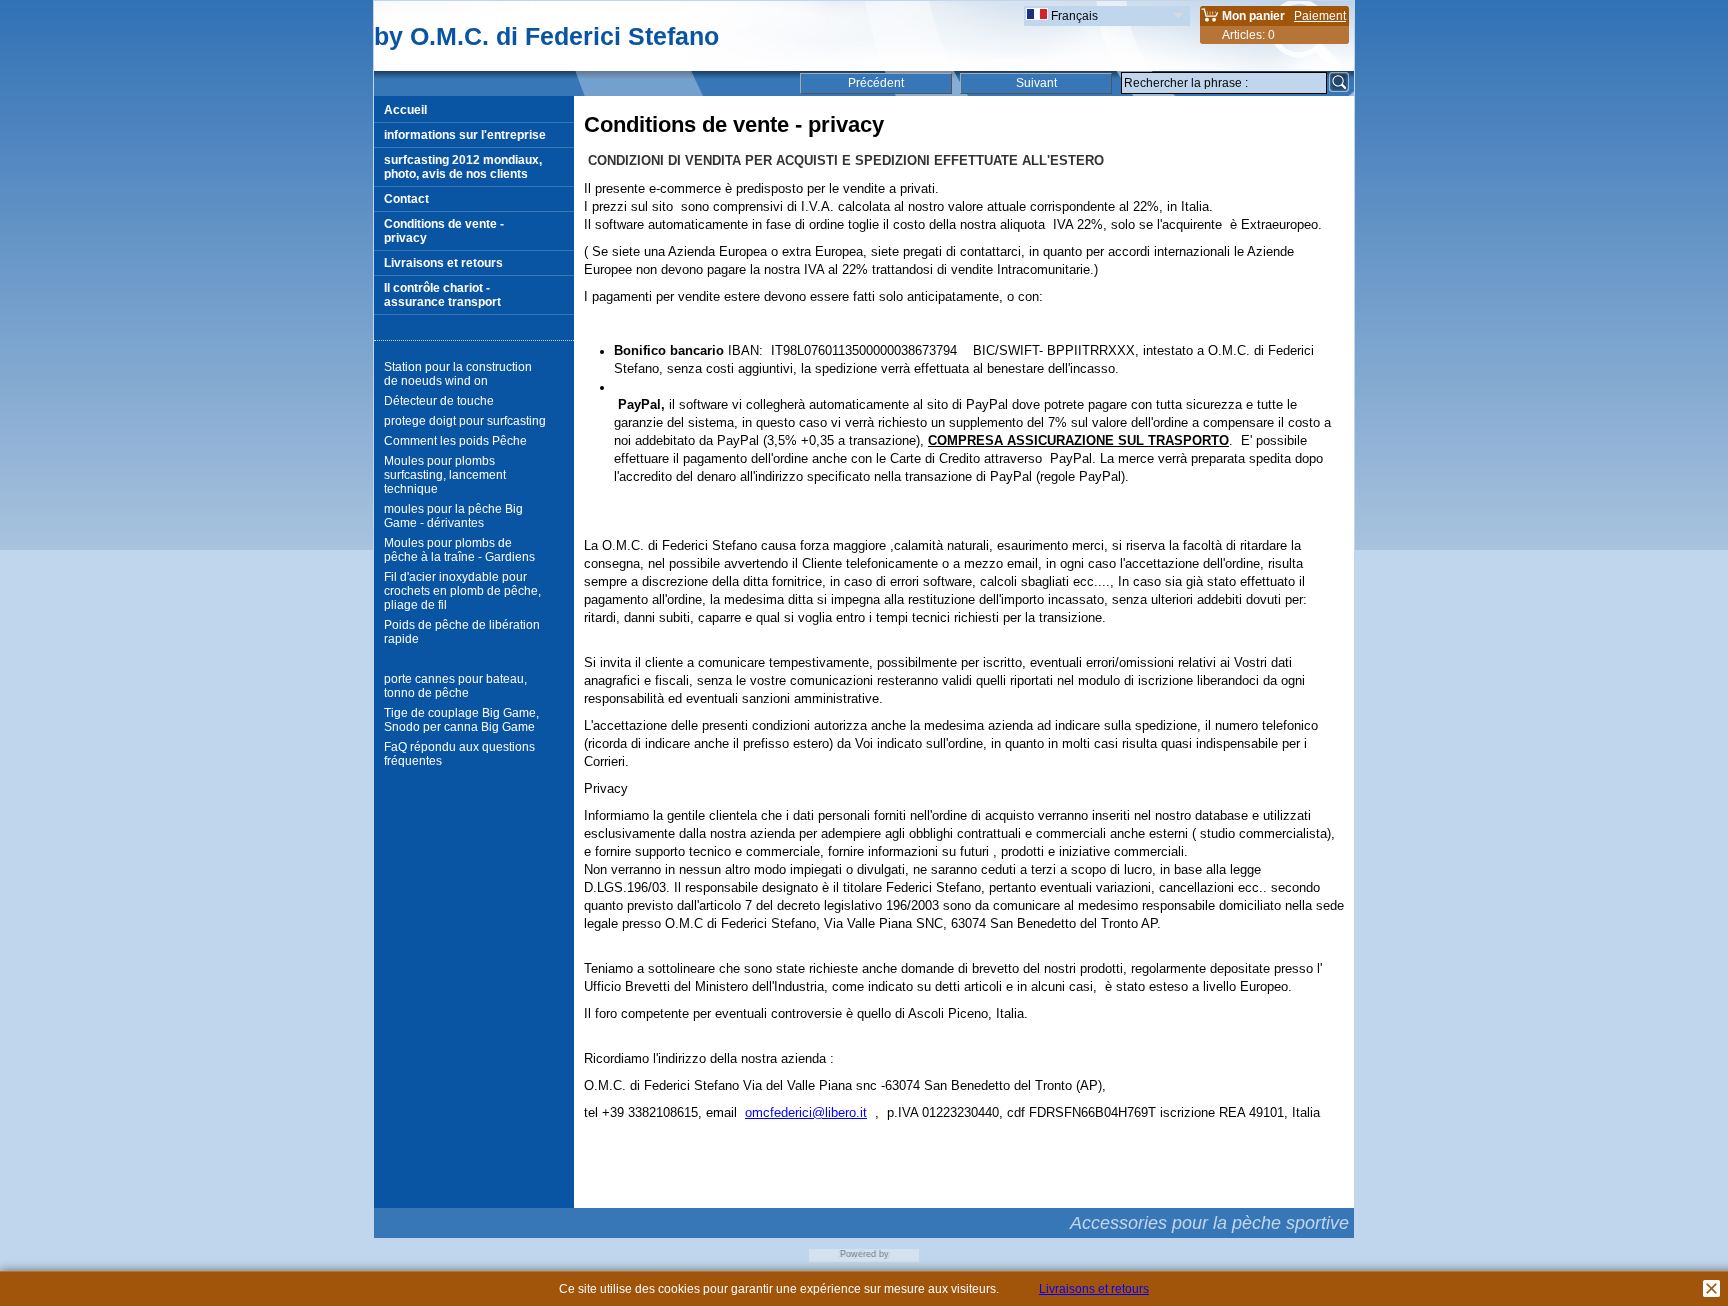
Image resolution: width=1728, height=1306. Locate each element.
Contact (406, 199)
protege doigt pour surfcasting (465, 421)
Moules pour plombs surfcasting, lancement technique (445, 475)
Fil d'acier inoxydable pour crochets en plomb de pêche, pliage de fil (462, 591)
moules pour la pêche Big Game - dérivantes (453, 516)
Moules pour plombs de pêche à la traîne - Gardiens (459, 550)
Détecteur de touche (439, 401)
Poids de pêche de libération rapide (462, 632)
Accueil (405, 110)
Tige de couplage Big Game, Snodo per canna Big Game (461, 720)
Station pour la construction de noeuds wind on (458, 374)
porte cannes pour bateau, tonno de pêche (455, 686)
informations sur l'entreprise (465, 135)
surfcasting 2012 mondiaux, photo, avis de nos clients (463, 167)
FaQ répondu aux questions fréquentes (459, 754)
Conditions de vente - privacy (444, 231)
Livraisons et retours (443, 263)
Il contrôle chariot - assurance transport (442, 295)
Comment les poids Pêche (455, 441)
